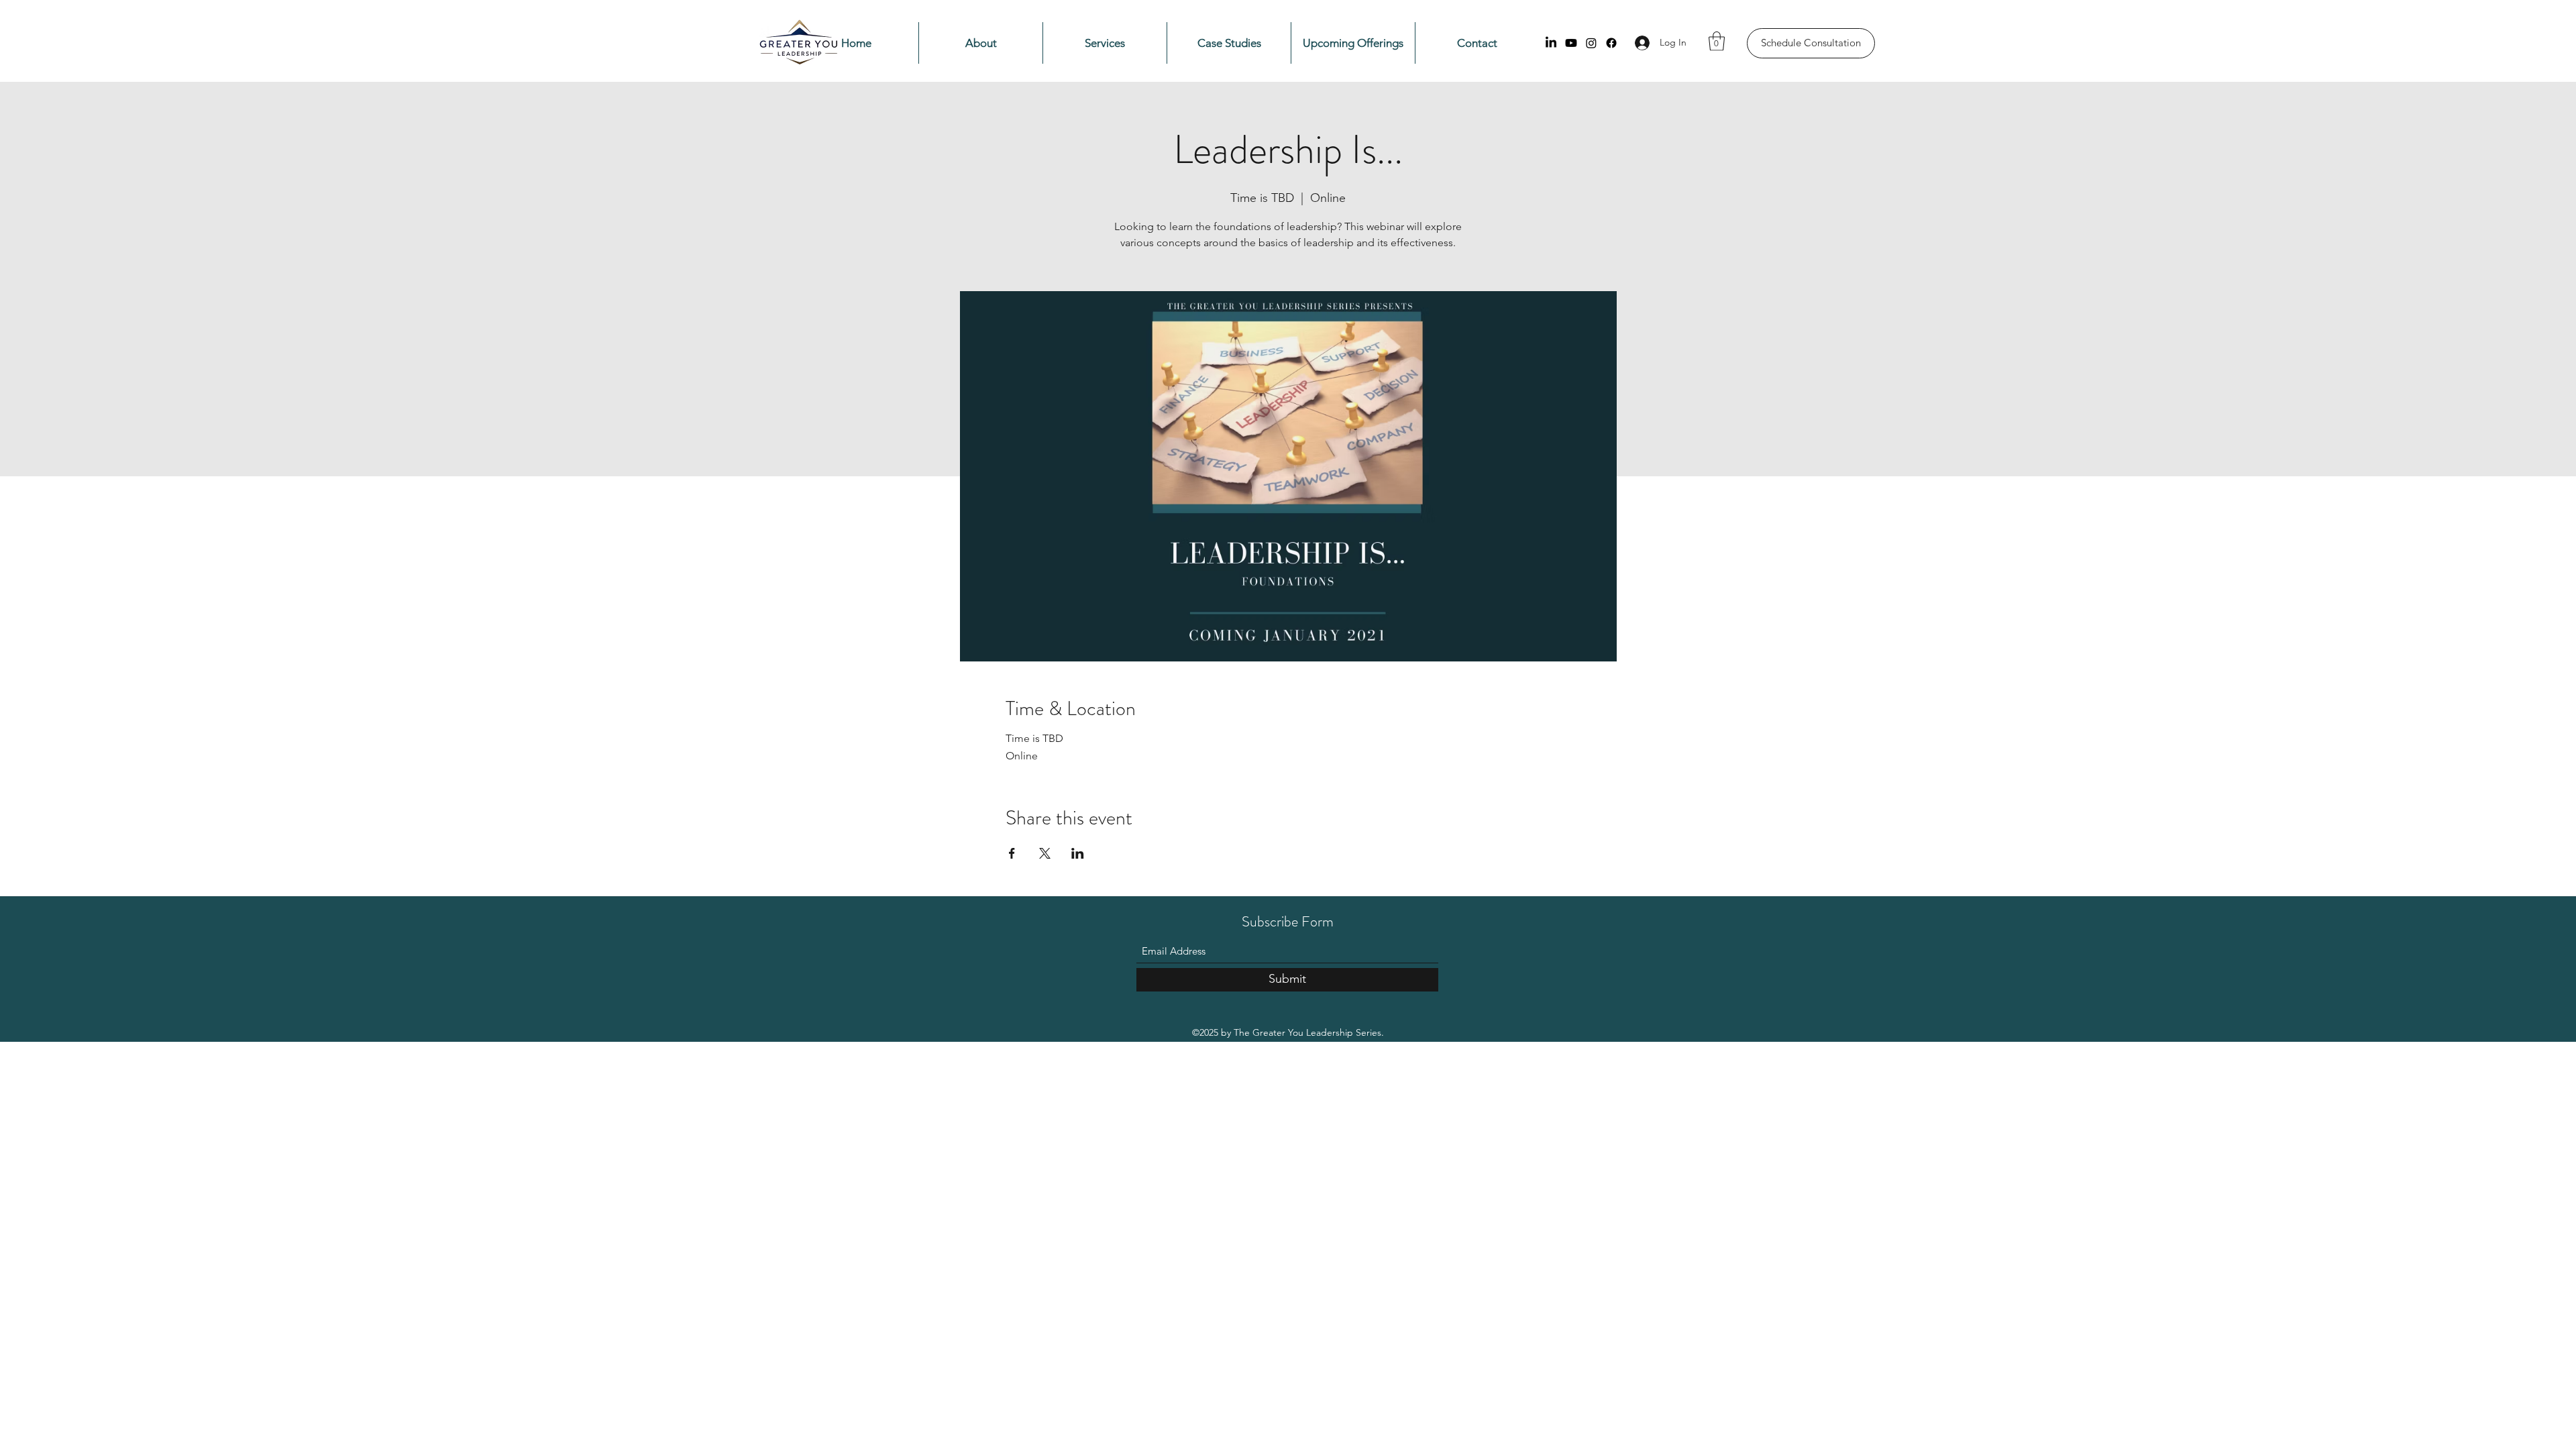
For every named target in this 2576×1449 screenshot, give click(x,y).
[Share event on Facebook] (1012, 853)
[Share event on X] (1045, 853)
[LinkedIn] (1551, 43)
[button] (1717, 41)
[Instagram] (1591, 43)
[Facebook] (1611, 43)
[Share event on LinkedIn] (1078, 853)
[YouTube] (1571, 43)
